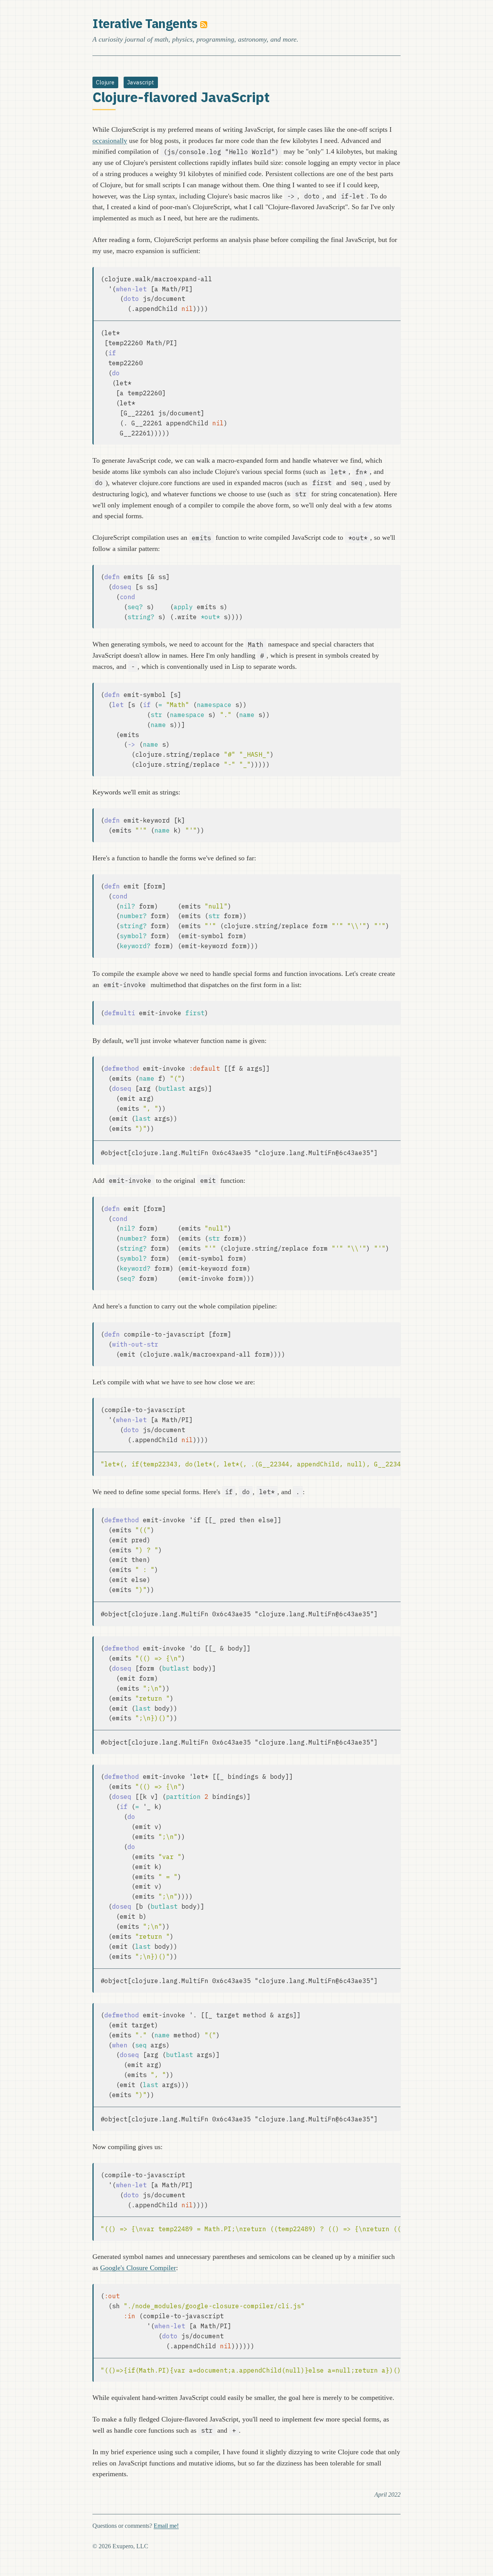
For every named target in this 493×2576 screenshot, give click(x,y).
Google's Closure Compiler (138, 2268)
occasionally (110, 141)
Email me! (166, 2526)
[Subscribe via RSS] (204, 24)
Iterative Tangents (145, 24)
